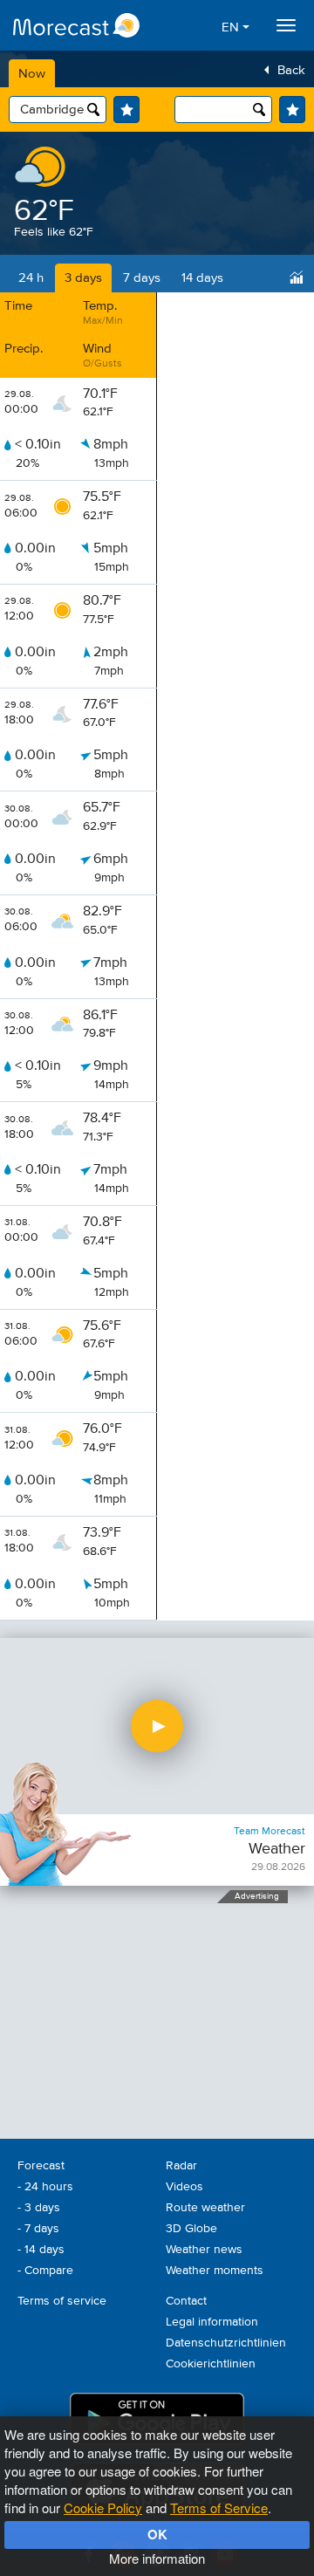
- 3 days (39, 2208)
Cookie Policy (103, 2507)
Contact (186, 2301)
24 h (31, 278)
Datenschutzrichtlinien (226, 2343)
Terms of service (62, 2301)
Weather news (204, 2250)
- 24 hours (45, 2187)
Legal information (212, 2322)
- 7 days (38, 2229)
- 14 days (41, 2250)
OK (157, 2534)
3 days (83, 278)
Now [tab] (32, 74)
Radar (181, 2166)
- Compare (45, 2271)
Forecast (41, 2166)
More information (157, 2558)
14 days (202, 278)
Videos (184, 2187)
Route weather (205, 2208)
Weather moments (215, 2271)
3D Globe (191, 2229)
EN (232, 27)
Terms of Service (219, 2507)
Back (291, 70)
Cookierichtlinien (211, 2364)
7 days (142, 278)
